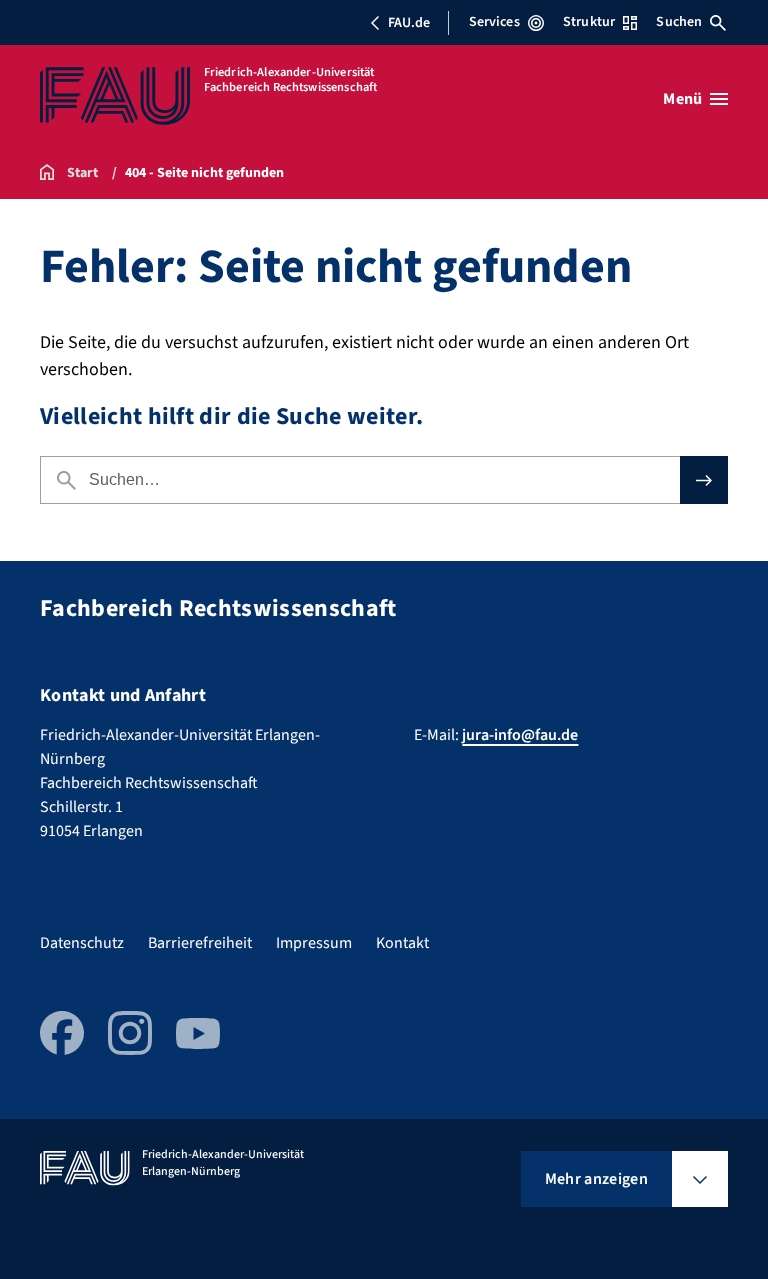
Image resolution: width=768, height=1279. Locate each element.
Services (494, 22)
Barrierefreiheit (200, 943)
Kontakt (402, 943)
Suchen (679, 22)
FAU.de (409, 23)
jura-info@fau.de (520, 735)
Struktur (589, 22)
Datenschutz (82, 943)
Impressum (314, 943)
